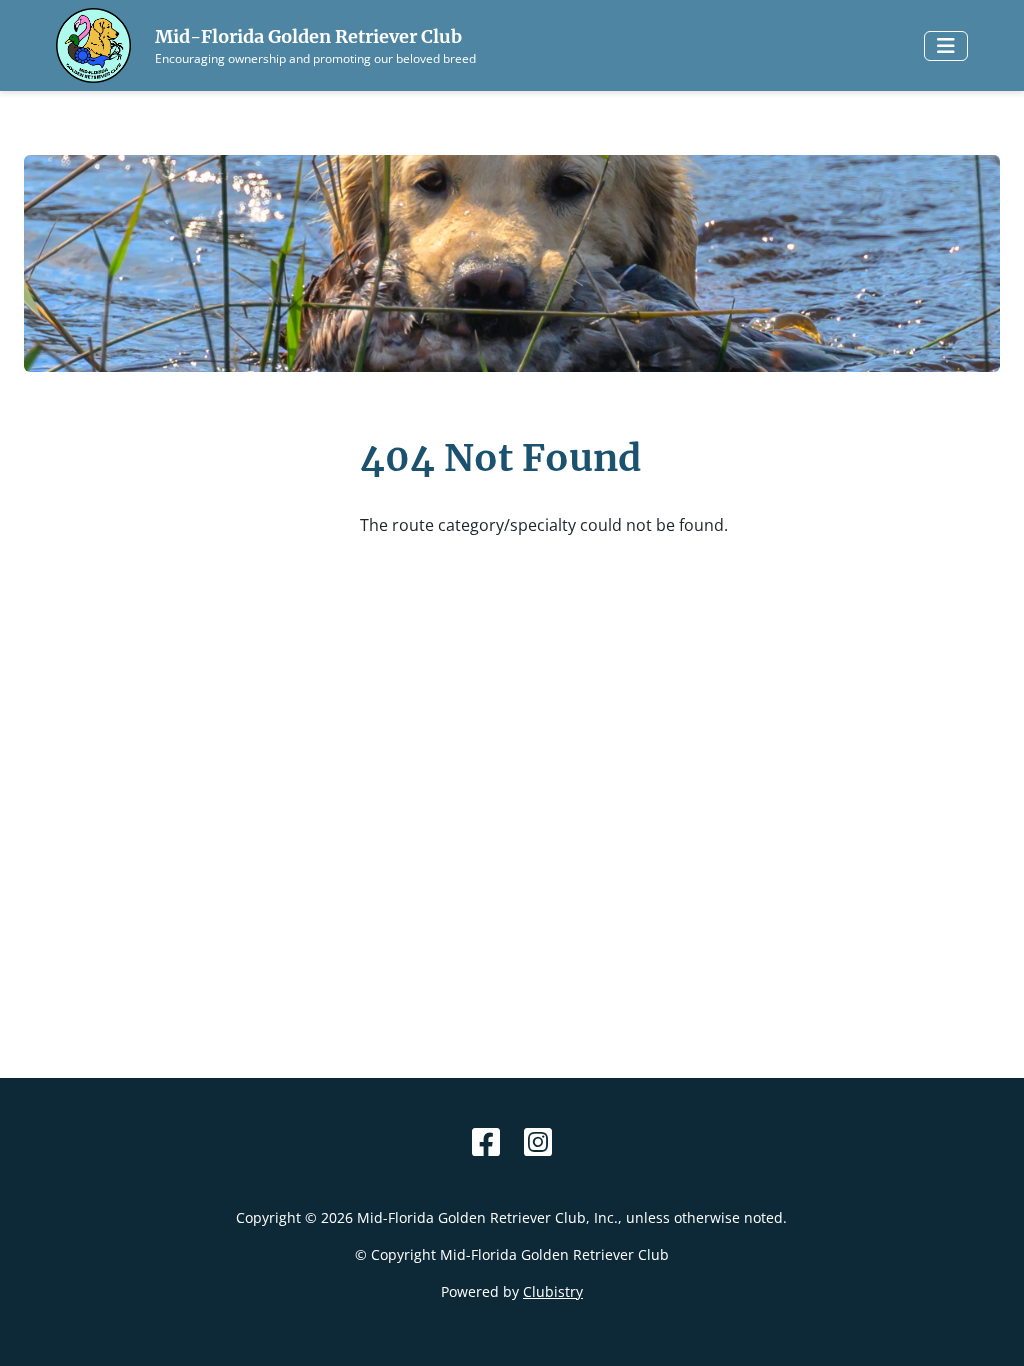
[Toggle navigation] (946, 46)
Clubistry (553, 1291)
